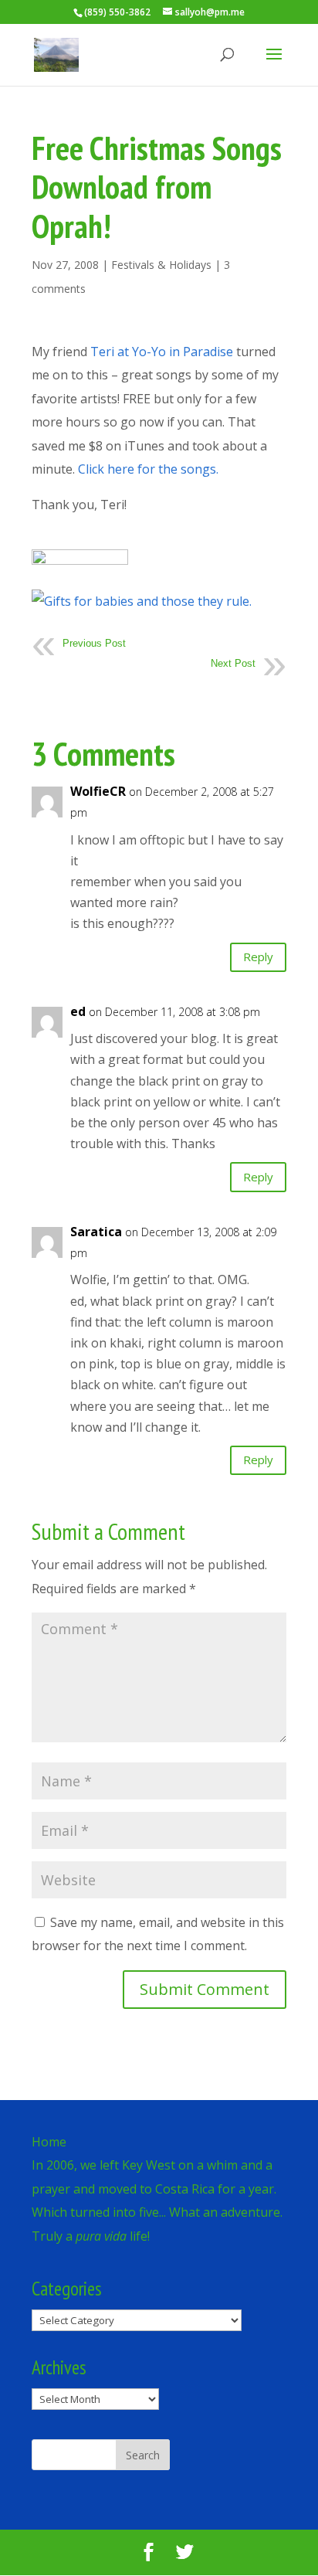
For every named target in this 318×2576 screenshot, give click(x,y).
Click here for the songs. (148, 469)
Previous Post (94, 643)
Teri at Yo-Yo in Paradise (162, 352)
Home (49, 2142)
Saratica (96, 1232)
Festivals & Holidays (161, 265)
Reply (258, 957)
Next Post (233, 663)
